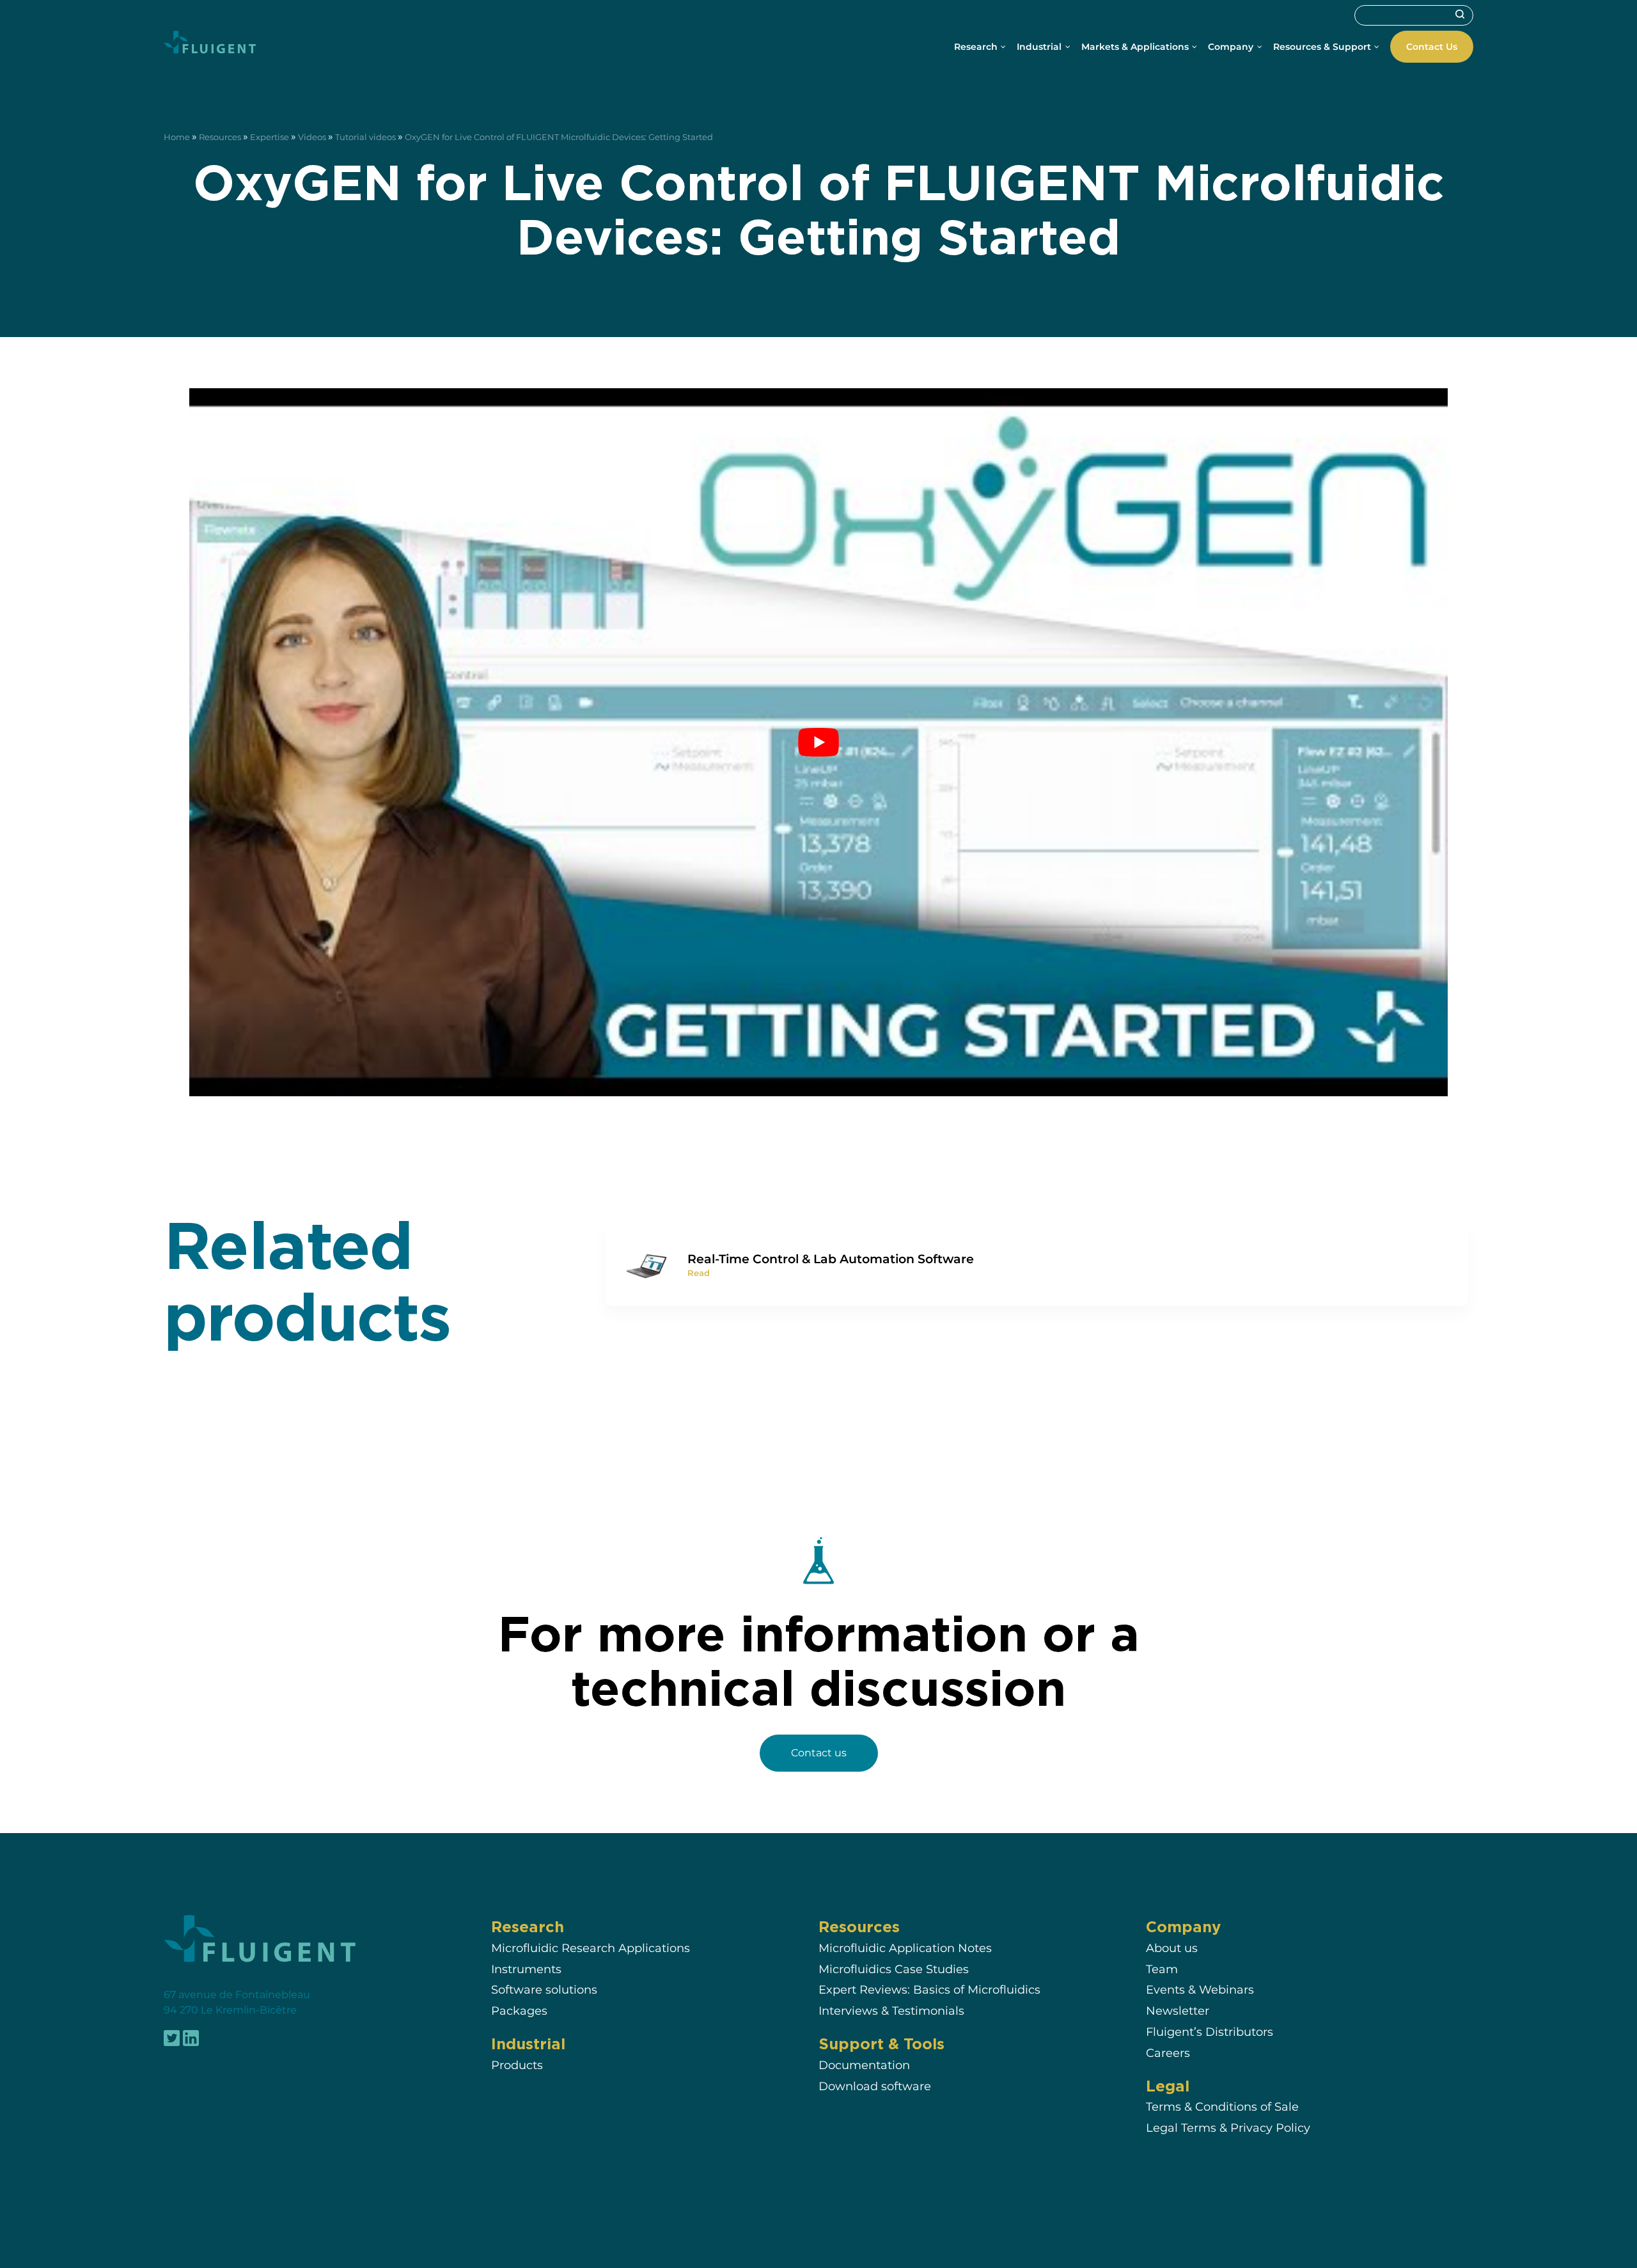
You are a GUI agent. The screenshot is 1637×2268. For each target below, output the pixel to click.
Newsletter (1178, 2011)
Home (177, 137)
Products (517, 2065)
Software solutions (544, 1990)
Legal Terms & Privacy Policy (1228, 2128)
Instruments (526, 1969)
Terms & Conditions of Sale (1222, 2107)
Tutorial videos (365, 137)
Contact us (819, 1753)
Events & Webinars (1200, 1990)
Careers (1168, 2053)
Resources (220, 137)
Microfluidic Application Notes (905, 1948)
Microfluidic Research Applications (591, 1948)
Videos (312, 137)
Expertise (270, 137)
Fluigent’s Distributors (1210, 2032)
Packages (519, 2011)
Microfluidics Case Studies (894, 1969)
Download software (875, 2086)
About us (1172, 1948)
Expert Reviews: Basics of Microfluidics (929, 1990)
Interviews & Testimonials (891, 2011)
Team (1162, 1969)
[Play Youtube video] (818, 742)
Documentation (864, 2065)
